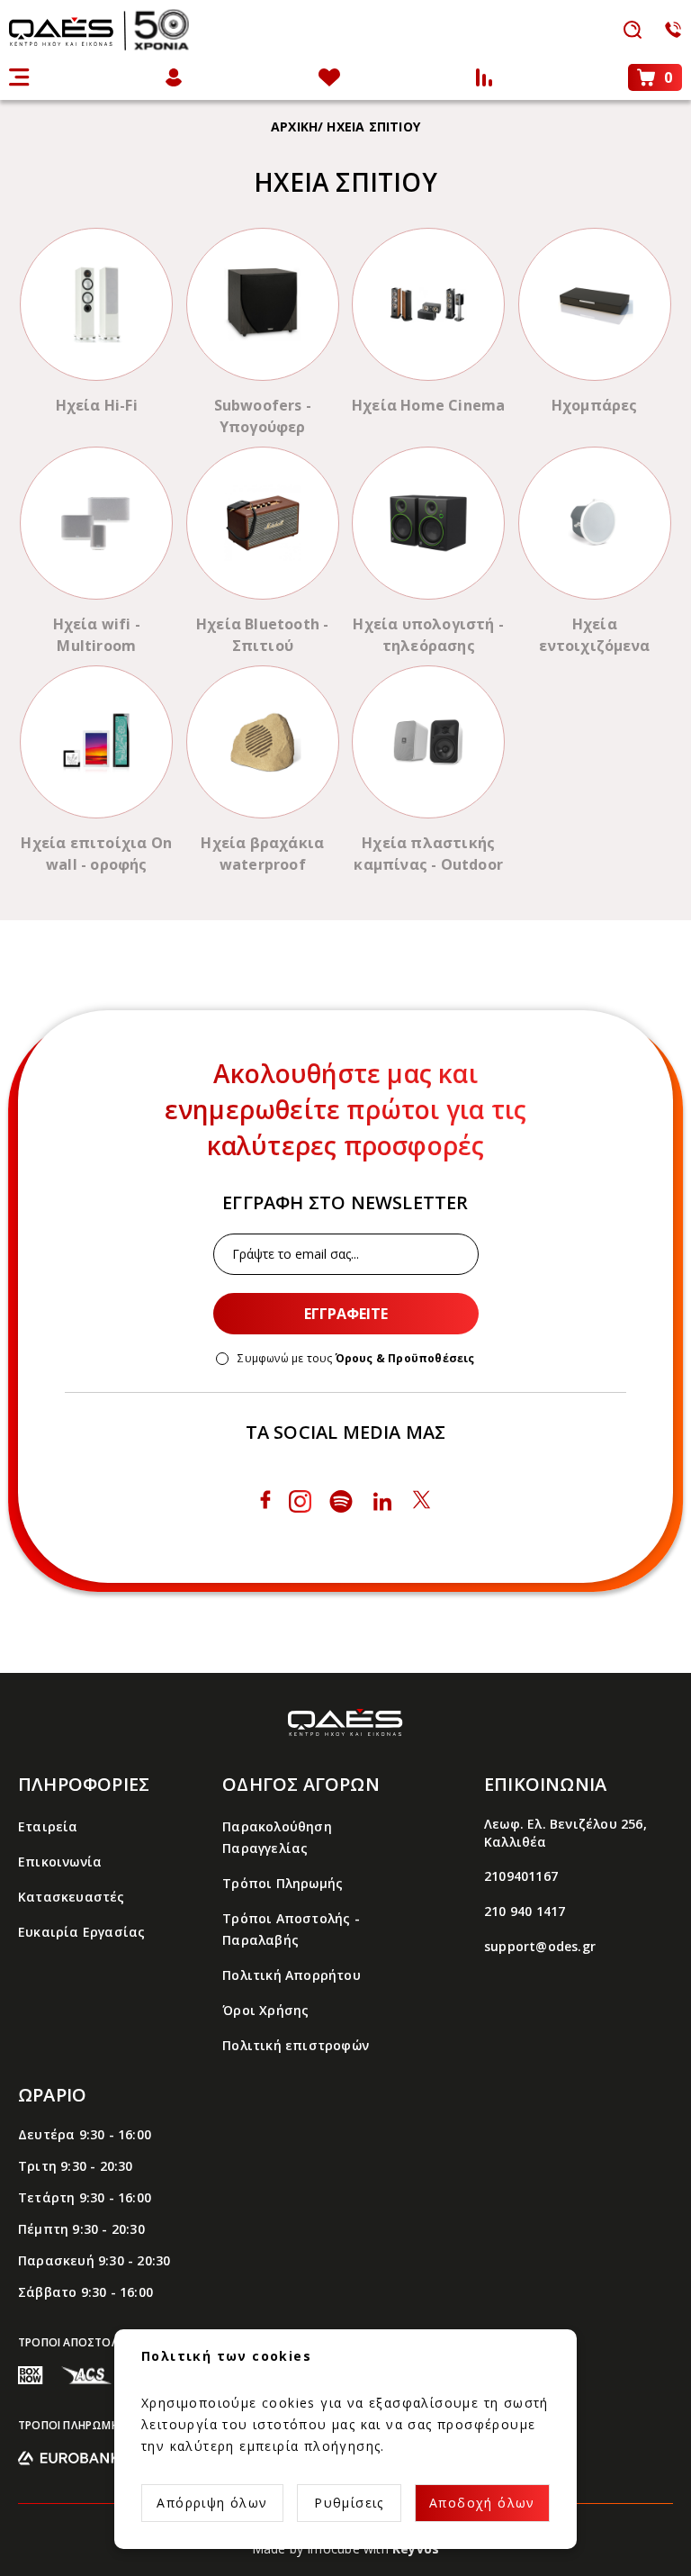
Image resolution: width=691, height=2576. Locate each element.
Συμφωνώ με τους (356, 1359)
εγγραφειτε (346, 1314)
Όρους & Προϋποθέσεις (405, 1358)
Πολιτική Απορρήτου (292, 1975)
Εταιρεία (48, 1826)
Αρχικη (294, 127)
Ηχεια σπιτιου (373, 127)
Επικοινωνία (60, 1862)
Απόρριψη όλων (212, 2503)
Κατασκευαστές (72, 1897)
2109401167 (521, 1876)
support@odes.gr (540, 1946)
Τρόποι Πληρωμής (283, 1883)
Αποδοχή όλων (482, 2503)
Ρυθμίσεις (349, 2503)
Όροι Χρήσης (265, 2010)
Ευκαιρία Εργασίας (81, 1932)
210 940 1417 (525, 1911)
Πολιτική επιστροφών (296, 2045)
